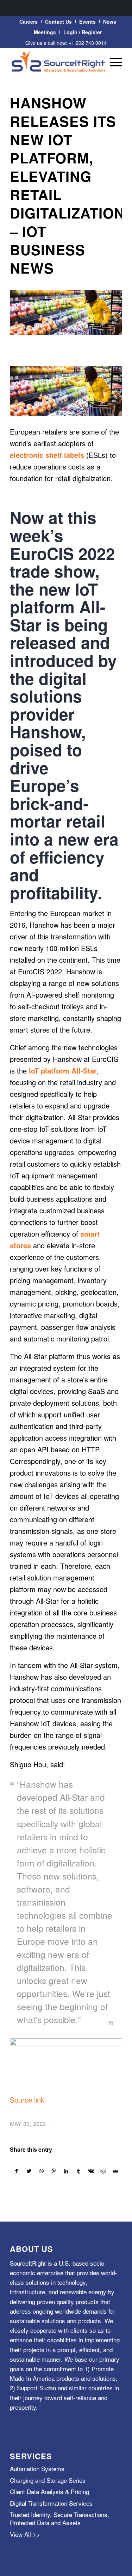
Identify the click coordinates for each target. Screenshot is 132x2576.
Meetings (45, 32)
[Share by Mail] (116, 2171)
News (110, 22)
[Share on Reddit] (103, 2171)
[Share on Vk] (91, 2171)
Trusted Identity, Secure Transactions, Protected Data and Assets (59, 2518)
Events (87, 22)
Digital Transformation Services (51, 2503)
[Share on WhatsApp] (42, 2171)
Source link (27, 2100)
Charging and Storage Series (48, 2480)
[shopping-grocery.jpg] (66, 312)
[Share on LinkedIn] (66, 2171)
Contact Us (58, 22)
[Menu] (112, 62)
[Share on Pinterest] (54, 2171)
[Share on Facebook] (16, 2171)
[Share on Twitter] (29, 2171)
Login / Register (83, 32)
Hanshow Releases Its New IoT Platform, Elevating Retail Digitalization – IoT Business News (67, 185)
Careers (29, 22)
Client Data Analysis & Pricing (49, 2491)
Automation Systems (37, 2469)
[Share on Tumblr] (78, 2171)
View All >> (25, 2534)
